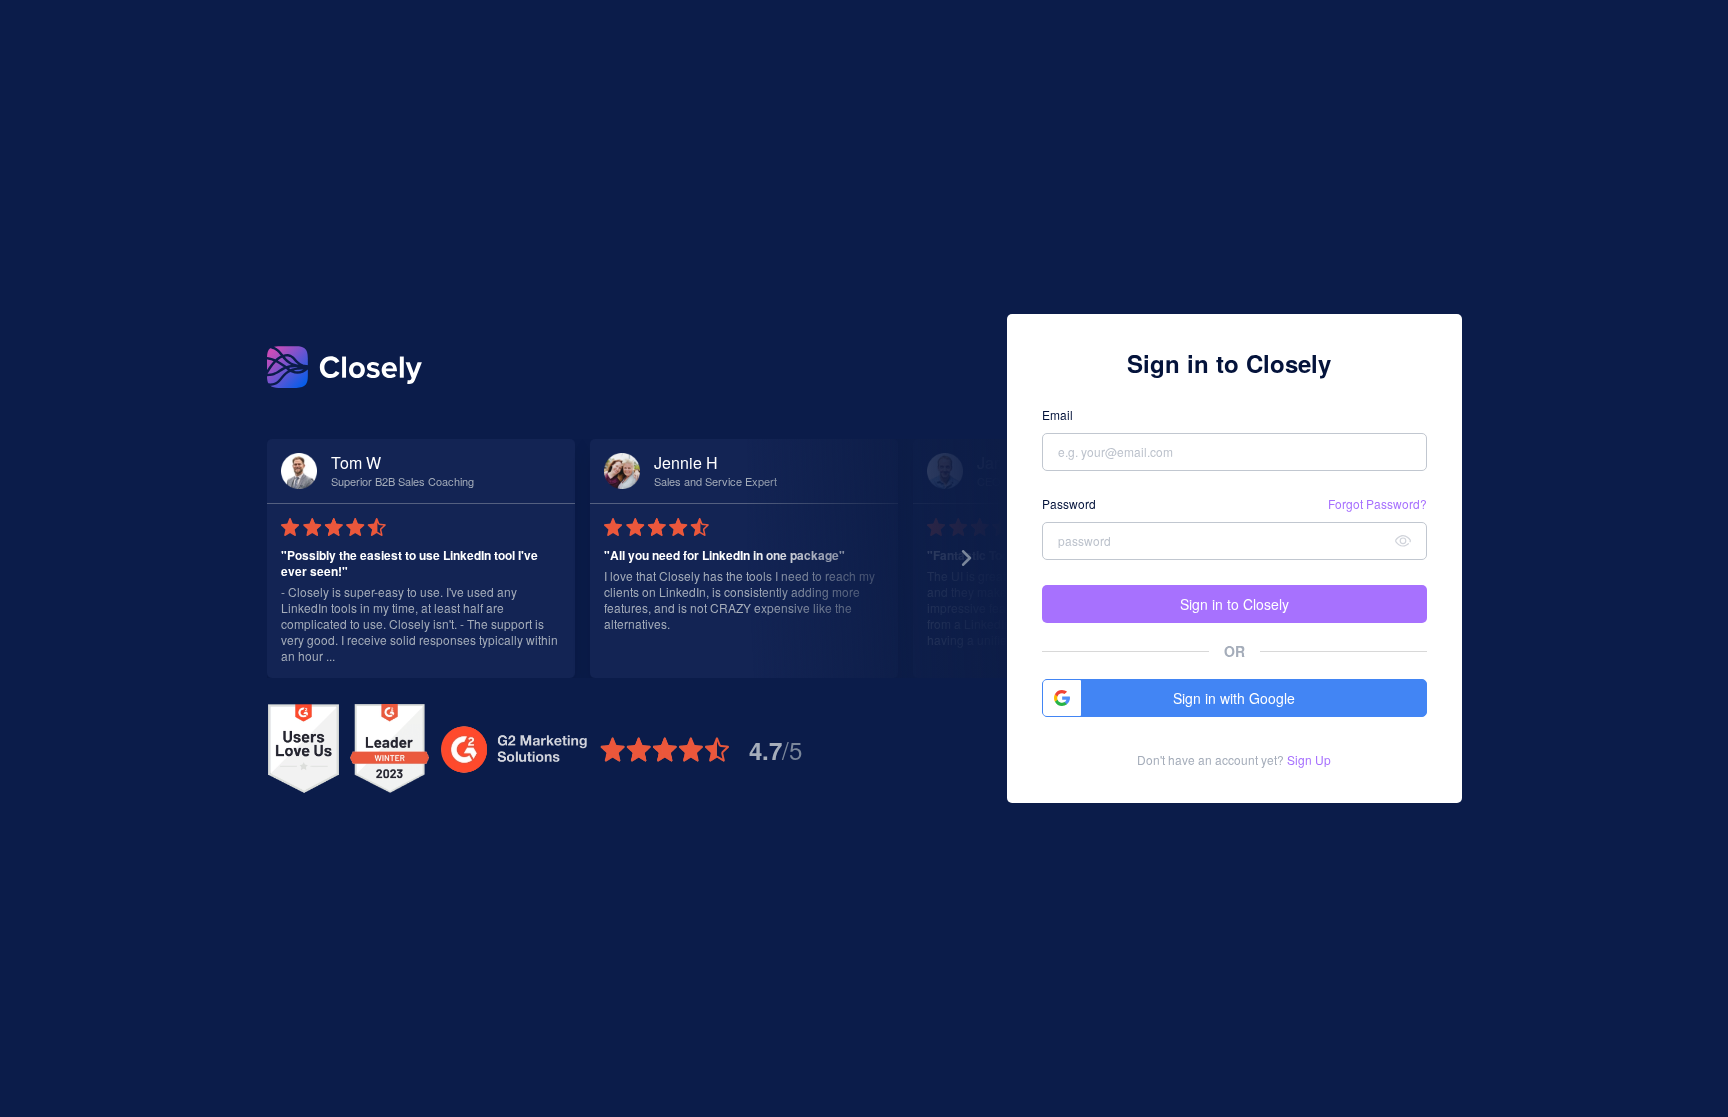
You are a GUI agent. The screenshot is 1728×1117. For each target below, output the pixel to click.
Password (1069, 504)
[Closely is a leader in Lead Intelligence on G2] (389, 749)
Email (1057, 415)
